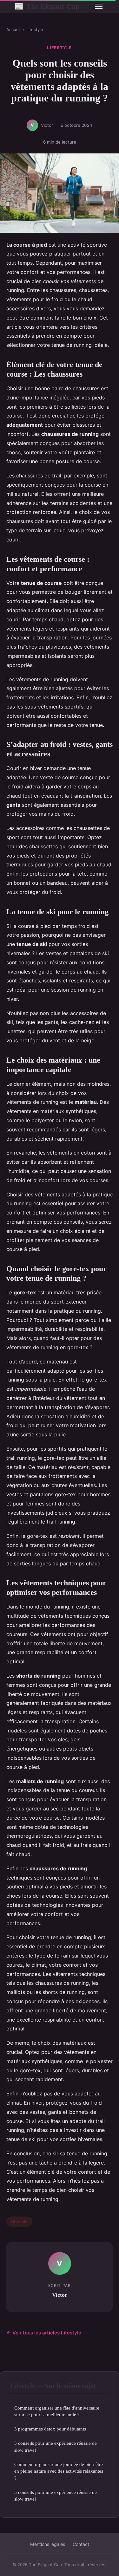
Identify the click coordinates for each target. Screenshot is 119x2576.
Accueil (13, 29)
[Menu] (99, 6)
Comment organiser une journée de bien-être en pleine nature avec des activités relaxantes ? (59, 2471)
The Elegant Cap (47, 6)
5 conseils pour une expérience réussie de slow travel (56, 2446)
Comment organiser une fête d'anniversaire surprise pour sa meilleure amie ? (57, 2411)
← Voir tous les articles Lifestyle (44, 2333)
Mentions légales (48, 2544)
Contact (81, 2544)
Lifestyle (35, 29)
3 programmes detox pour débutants (50, 2429)
